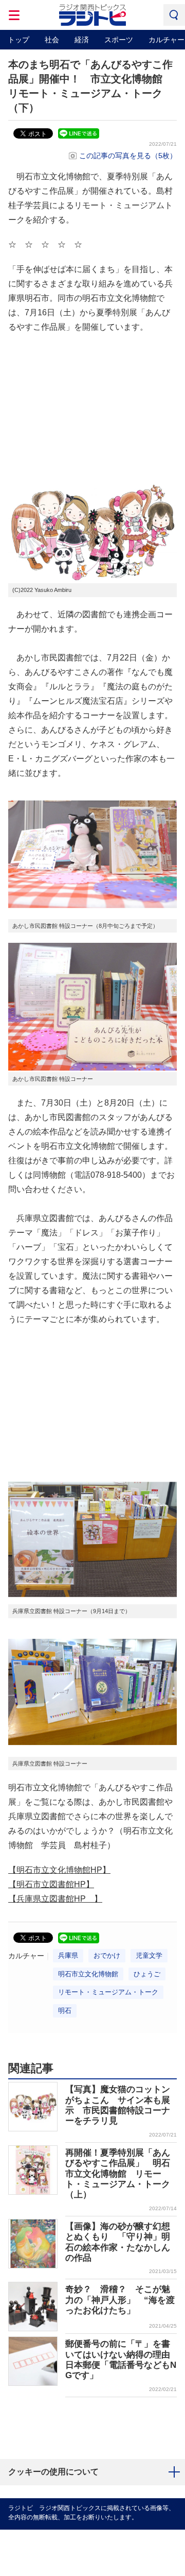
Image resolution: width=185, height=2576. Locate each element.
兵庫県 (68, 1955)
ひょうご (147, 1974)
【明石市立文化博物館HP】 (59, 1870)
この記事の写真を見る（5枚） (128, 156)
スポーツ (119, 40)
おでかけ (107, 1955)
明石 (65, 2011)
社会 (52, 40)
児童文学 (149, 1955)
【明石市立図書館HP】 (51, 1884)
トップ (18, 40)
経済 (82, 40)
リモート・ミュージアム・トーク (108, 1992)
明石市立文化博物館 (88, 1974)
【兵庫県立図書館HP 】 (55, 1899)
